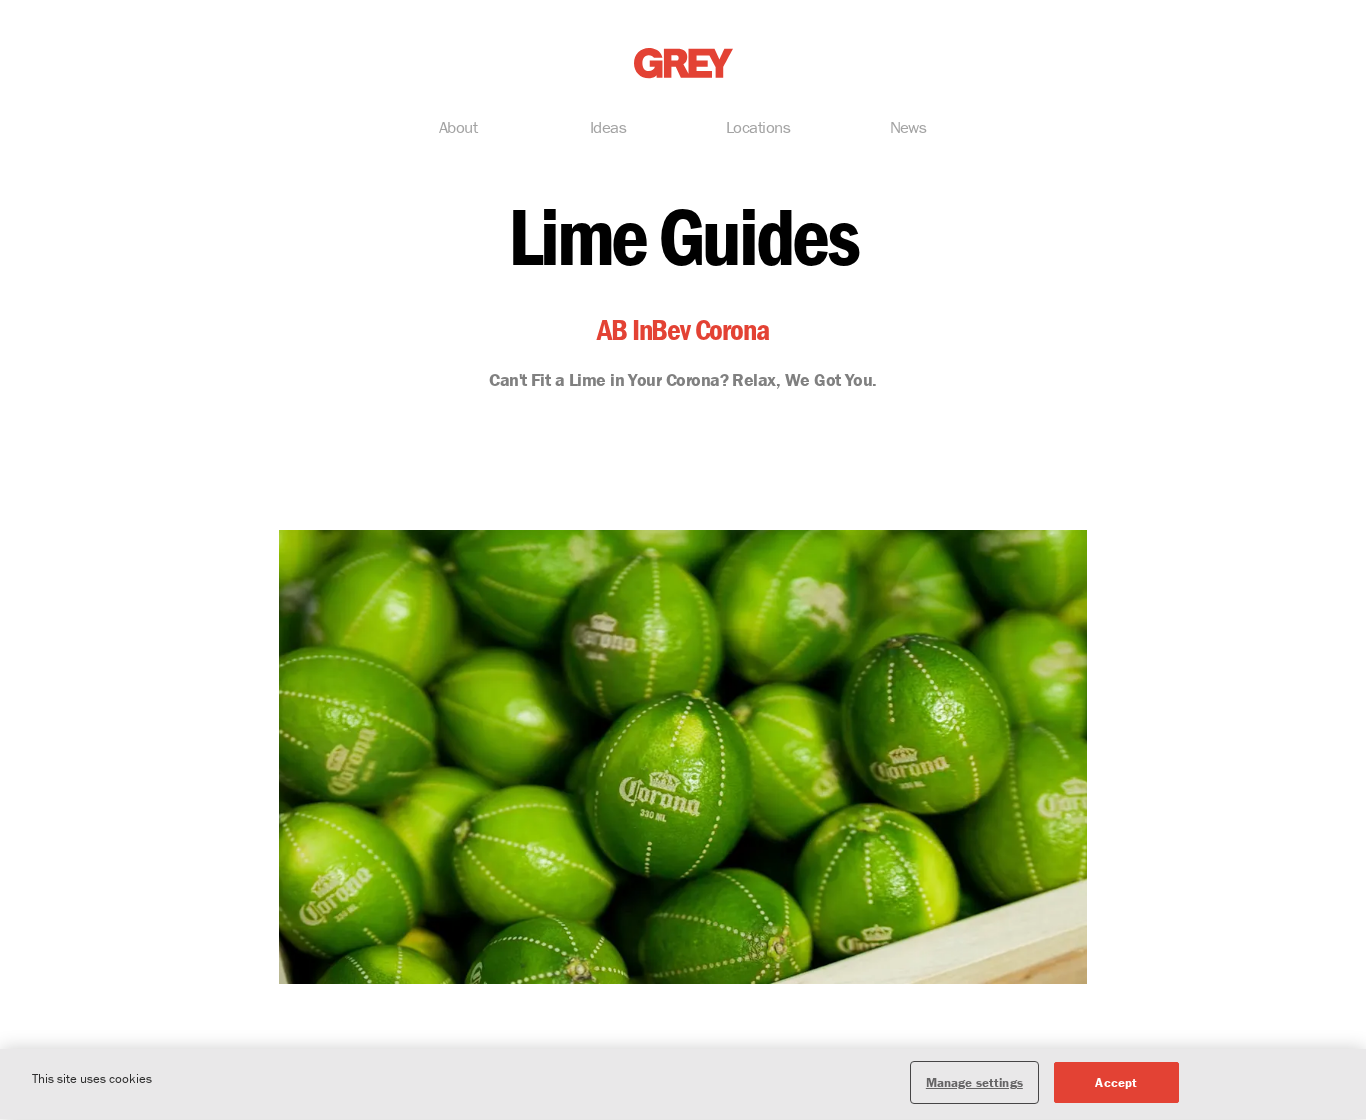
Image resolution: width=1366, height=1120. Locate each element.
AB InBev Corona (682, 329)
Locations (758, 127)
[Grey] (683, 63)
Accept (1116, 1082)
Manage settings (974, 1082)
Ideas (608, 127)
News (908, 127)
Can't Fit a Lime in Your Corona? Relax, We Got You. (682, 379)
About (458, 127)
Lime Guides (682, 236)
